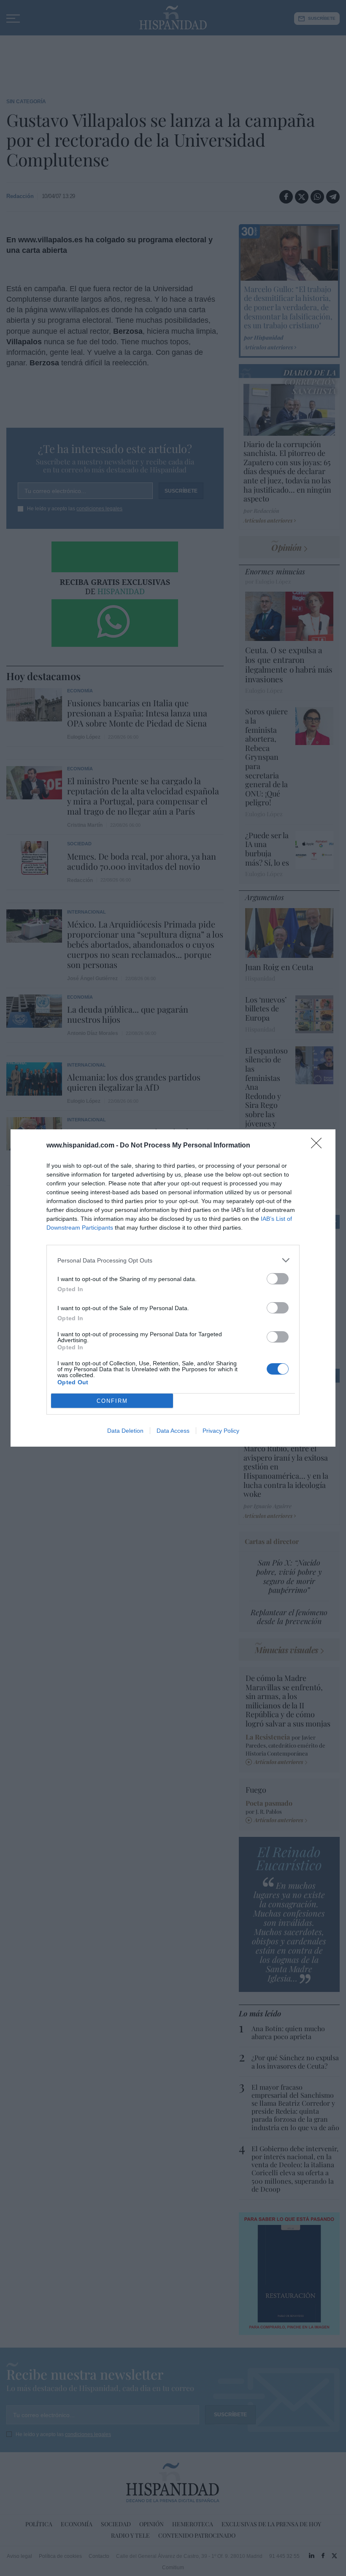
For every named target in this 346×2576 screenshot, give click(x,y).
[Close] (319, 1146)
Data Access (173, 1431)
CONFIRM (112, 1401)
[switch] (278, 1279)
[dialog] (173, 1288)
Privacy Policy (221, 1431)
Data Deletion (125, 1431)
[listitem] (173, 1260)
